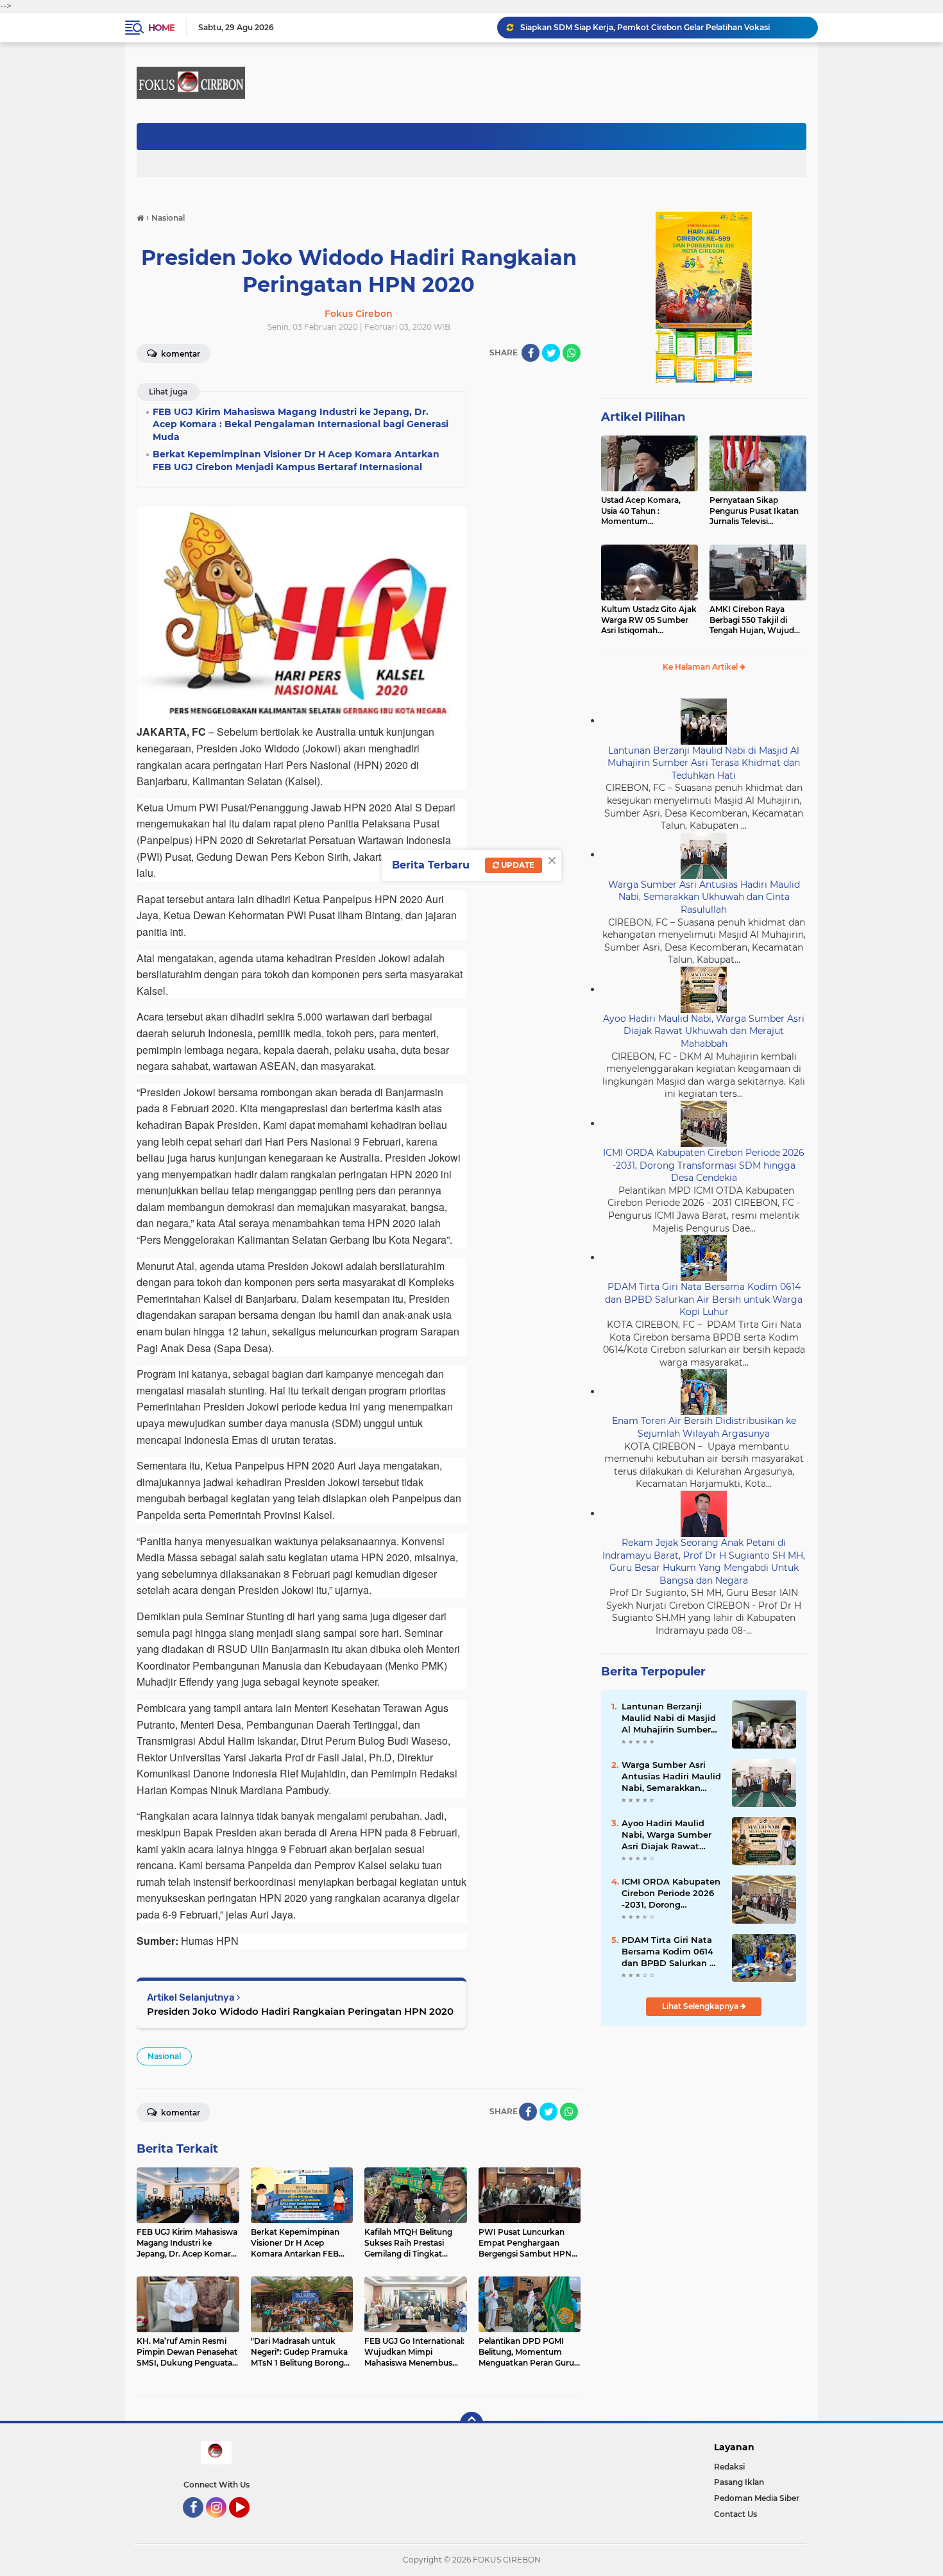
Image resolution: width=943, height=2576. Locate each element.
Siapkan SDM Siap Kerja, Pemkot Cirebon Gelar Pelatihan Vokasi (645, 27)
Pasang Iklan (739, 2482)
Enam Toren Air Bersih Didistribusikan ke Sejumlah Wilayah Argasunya (704, 1427)
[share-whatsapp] (572, 353)
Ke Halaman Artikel (701, 667)
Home (161, 28)
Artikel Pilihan (643, 417)
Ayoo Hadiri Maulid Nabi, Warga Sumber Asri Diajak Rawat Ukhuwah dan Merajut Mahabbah (704, 1031)
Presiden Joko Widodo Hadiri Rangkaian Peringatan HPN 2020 (300, 2011)
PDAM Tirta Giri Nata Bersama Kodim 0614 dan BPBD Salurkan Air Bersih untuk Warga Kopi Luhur (704, 1299)
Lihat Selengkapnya (701, 2006)
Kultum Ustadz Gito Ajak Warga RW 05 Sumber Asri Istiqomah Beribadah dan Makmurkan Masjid (649, 620)
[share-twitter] (551, 353)
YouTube (248, 2523)
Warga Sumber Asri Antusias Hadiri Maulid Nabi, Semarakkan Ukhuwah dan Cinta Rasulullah (704, 897)
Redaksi (729, 2467)
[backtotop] (471, 2423)
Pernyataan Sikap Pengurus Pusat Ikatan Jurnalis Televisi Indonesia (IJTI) (754, 511)
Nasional (164, 2056)
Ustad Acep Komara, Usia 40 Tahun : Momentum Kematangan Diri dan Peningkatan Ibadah (642, 511)
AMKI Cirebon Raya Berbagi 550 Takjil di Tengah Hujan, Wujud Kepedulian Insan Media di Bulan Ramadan (755, 620)
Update (517, 865)
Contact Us (735, 2514)
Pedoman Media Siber (757, 2498)
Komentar (180, 354)
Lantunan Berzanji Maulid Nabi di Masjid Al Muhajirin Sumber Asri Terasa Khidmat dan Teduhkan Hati (704, 763)
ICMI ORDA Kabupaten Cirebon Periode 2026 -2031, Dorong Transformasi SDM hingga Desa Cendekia (704, 1165)
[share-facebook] (531, 353)
